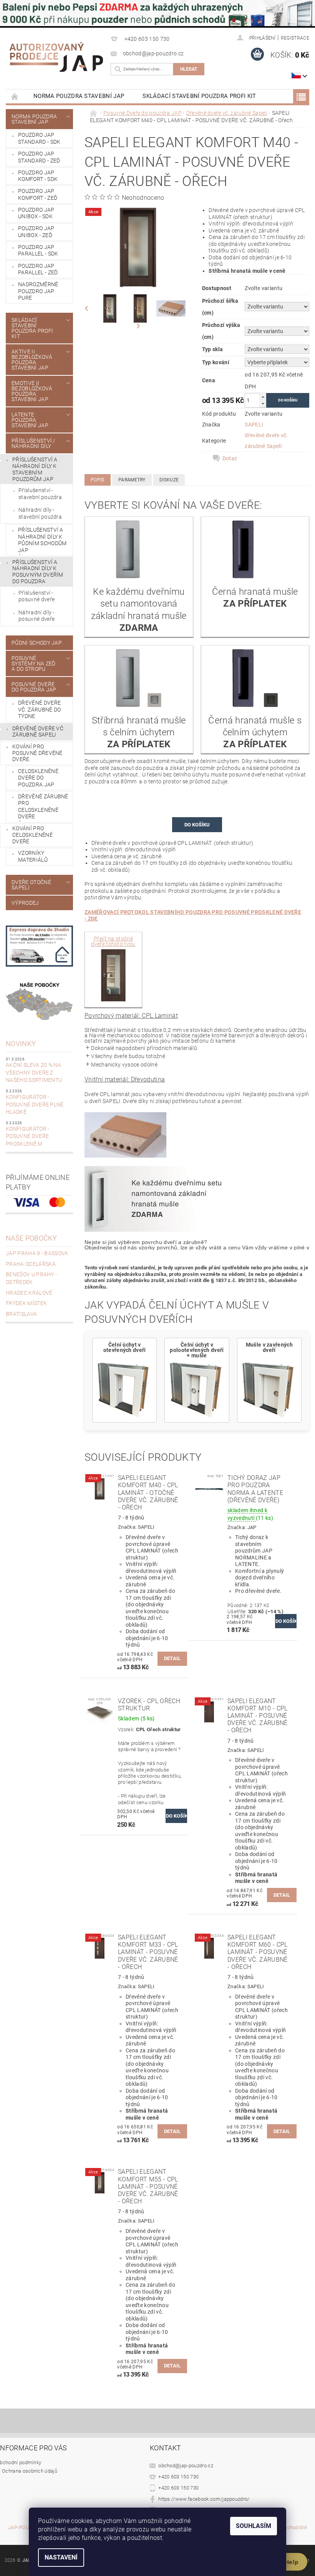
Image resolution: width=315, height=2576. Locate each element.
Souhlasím (254, 2526)
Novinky (21, 1044)
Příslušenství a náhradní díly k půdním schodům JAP (42, 540)
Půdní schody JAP (37, 643)
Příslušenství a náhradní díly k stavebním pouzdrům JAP (35, 469)
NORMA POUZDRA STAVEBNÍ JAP (79, 96)
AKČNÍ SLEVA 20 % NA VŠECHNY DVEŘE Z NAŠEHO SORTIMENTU (34, 1072)
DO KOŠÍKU (197, 825)
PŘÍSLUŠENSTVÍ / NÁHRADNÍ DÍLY (34, 443)
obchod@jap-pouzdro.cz (186, 2466)
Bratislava (21, 1314)
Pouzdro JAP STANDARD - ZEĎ (39, 157)
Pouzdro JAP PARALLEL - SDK (38, 250)
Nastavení (61, 2557)
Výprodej (25, 903)
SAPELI (254, 425)
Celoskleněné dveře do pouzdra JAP (38, 778)
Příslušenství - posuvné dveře (36, 596)
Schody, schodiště (286, 2528)
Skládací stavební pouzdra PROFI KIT (199, 96)
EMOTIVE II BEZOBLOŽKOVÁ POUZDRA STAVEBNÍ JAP (32, 391)
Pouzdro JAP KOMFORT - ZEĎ (38, 194)
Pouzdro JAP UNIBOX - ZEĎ (36, 232)
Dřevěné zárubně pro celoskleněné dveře (43, 807)
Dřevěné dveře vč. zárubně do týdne (39, 709)
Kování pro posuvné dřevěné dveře (37, 753)
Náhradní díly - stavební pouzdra (40, 513)
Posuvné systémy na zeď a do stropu (33, 663)
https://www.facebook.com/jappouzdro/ (204, 2499)
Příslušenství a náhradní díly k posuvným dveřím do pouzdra (38, 572)
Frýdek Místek (26, 1303)
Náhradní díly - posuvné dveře (36, 616)
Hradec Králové (29, 1293)
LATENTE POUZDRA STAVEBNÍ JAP (30, 420)
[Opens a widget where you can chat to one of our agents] (286, 2563)
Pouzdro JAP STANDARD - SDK (39, 138)
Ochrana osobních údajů (30, 2471)
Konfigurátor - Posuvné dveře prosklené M (27, 1136)
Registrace (295, 38)
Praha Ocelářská (31, 1264)
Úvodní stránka (15, 96)
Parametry (132, 480)
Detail (172, 1658)
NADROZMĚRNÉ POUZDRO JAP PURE (38, 291)
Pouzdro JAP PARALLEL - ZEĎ (38, 269)
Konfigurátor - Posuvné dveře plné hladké (35, 1104)
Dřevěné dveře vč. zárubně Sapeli (38, 732)
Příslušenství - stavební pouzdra (40, 494)
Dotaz (230, 458)
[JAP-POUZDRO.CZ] (56, 57)
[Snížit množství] (263, 404)
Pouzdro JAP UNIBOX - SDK (36, 213)
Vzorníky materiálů (33, 856)
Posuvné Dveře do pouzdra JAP (34, 687)
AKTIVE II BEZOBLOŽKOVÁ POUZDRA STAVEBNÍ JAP (32, 360)
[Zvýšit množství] (263, 397)
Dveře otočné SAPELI (31, 885)
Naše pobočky (31, 1238)
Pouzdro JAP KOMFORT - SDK (38, 176)
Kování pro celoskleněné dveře (32, 835)
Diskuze (169, 480)
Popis (98, 480)
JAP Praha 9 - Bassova (37, 1253)
